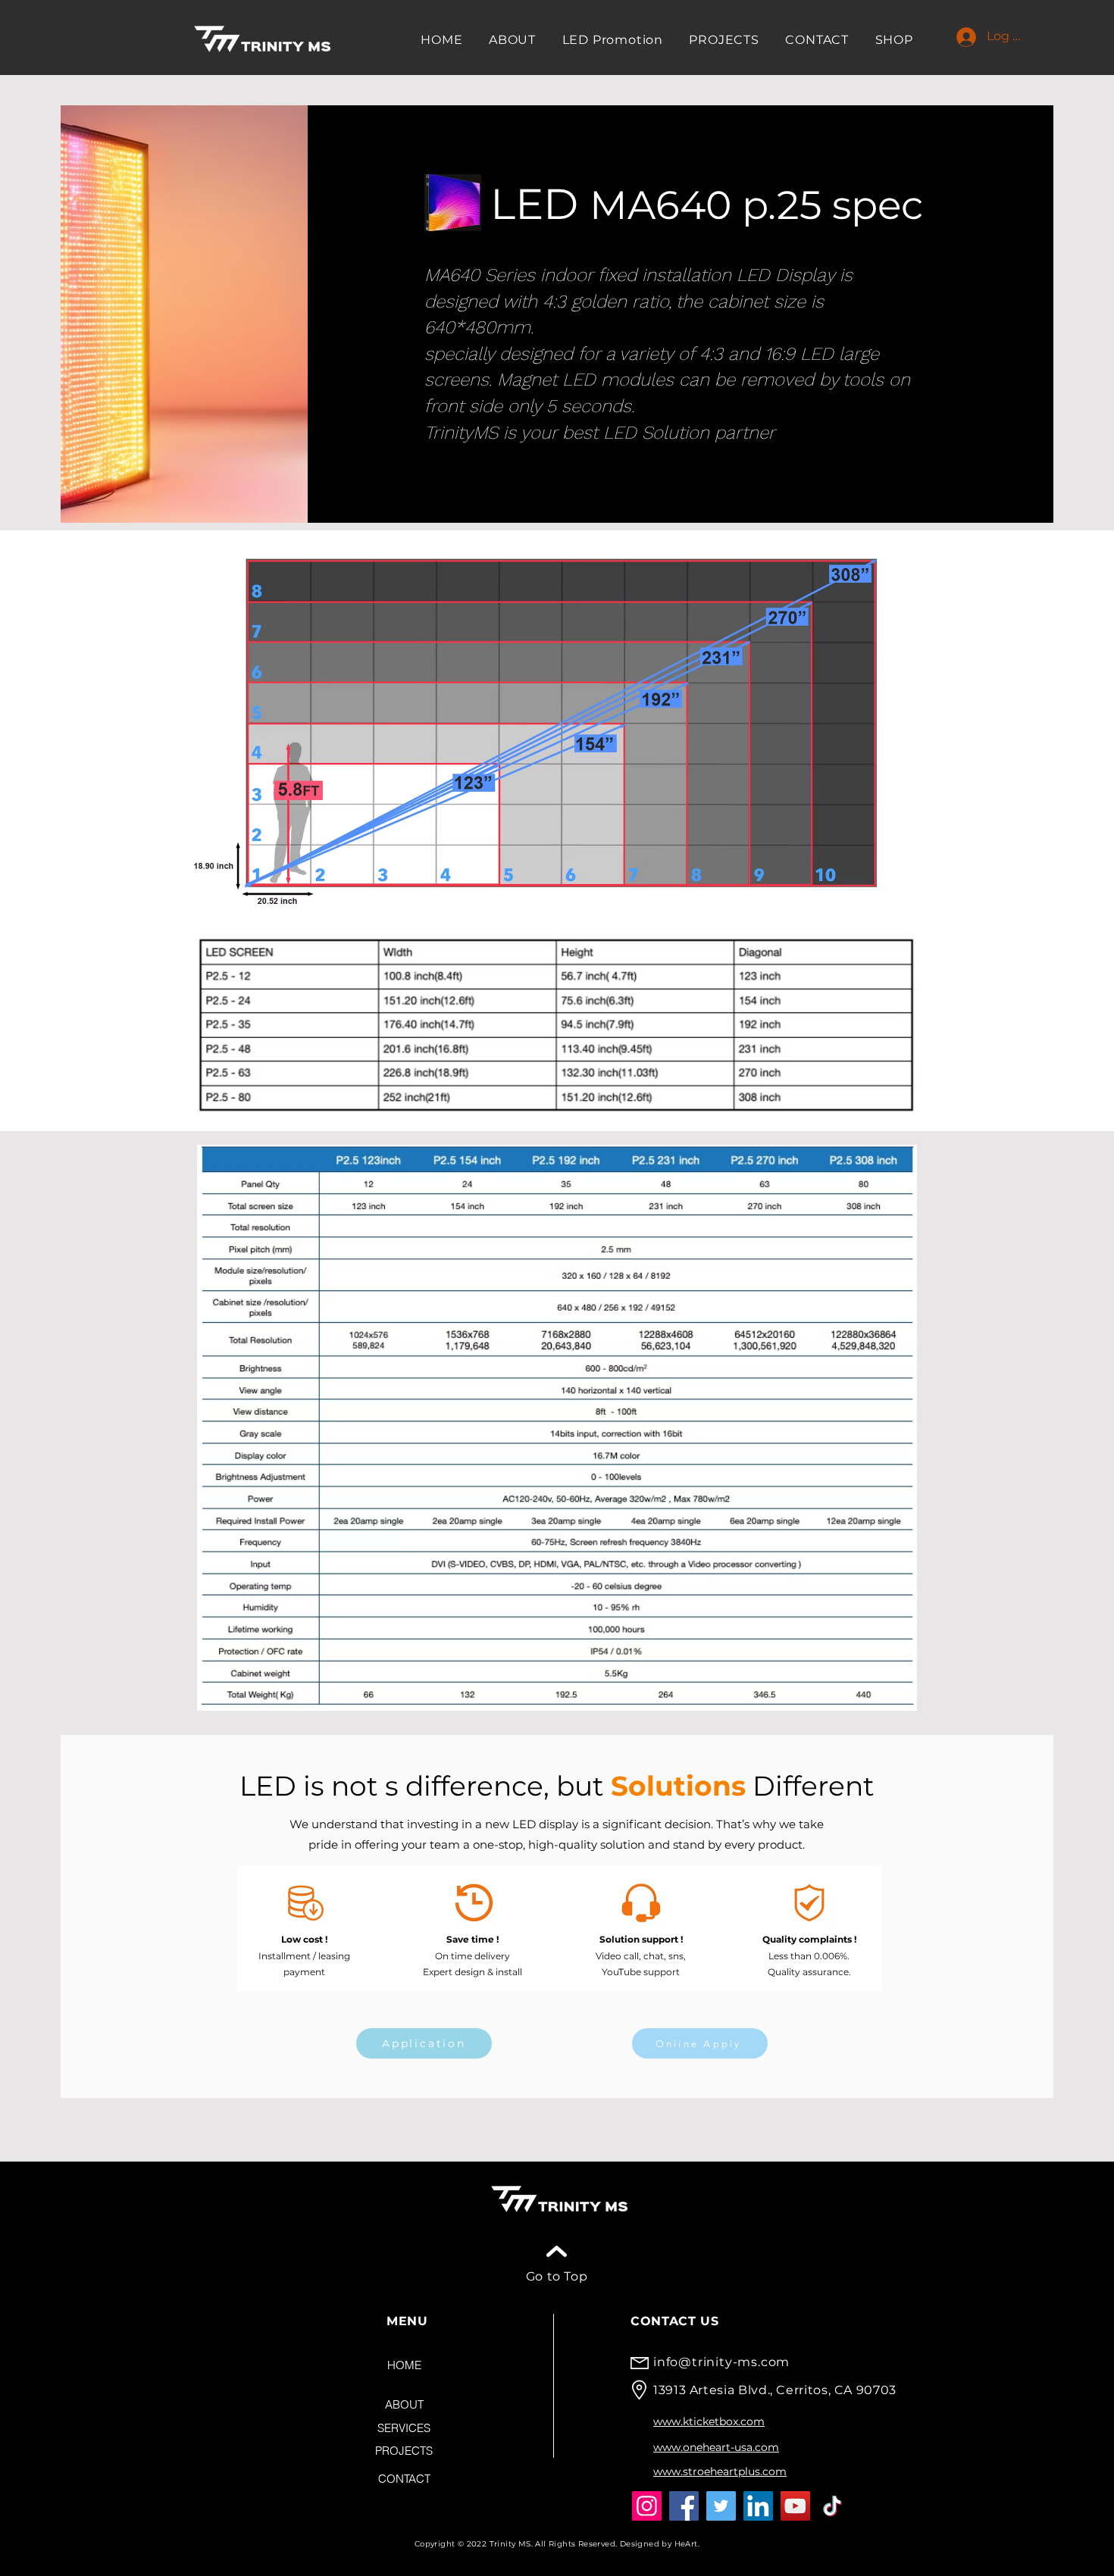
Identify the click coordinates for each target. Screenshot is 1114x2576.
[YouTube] (795, 2506)
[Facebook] (684, 2506)
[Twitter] (721, 2506)
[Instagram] (647, 2506)
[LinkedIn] (758, 2506)
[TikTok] (832, 2506)
